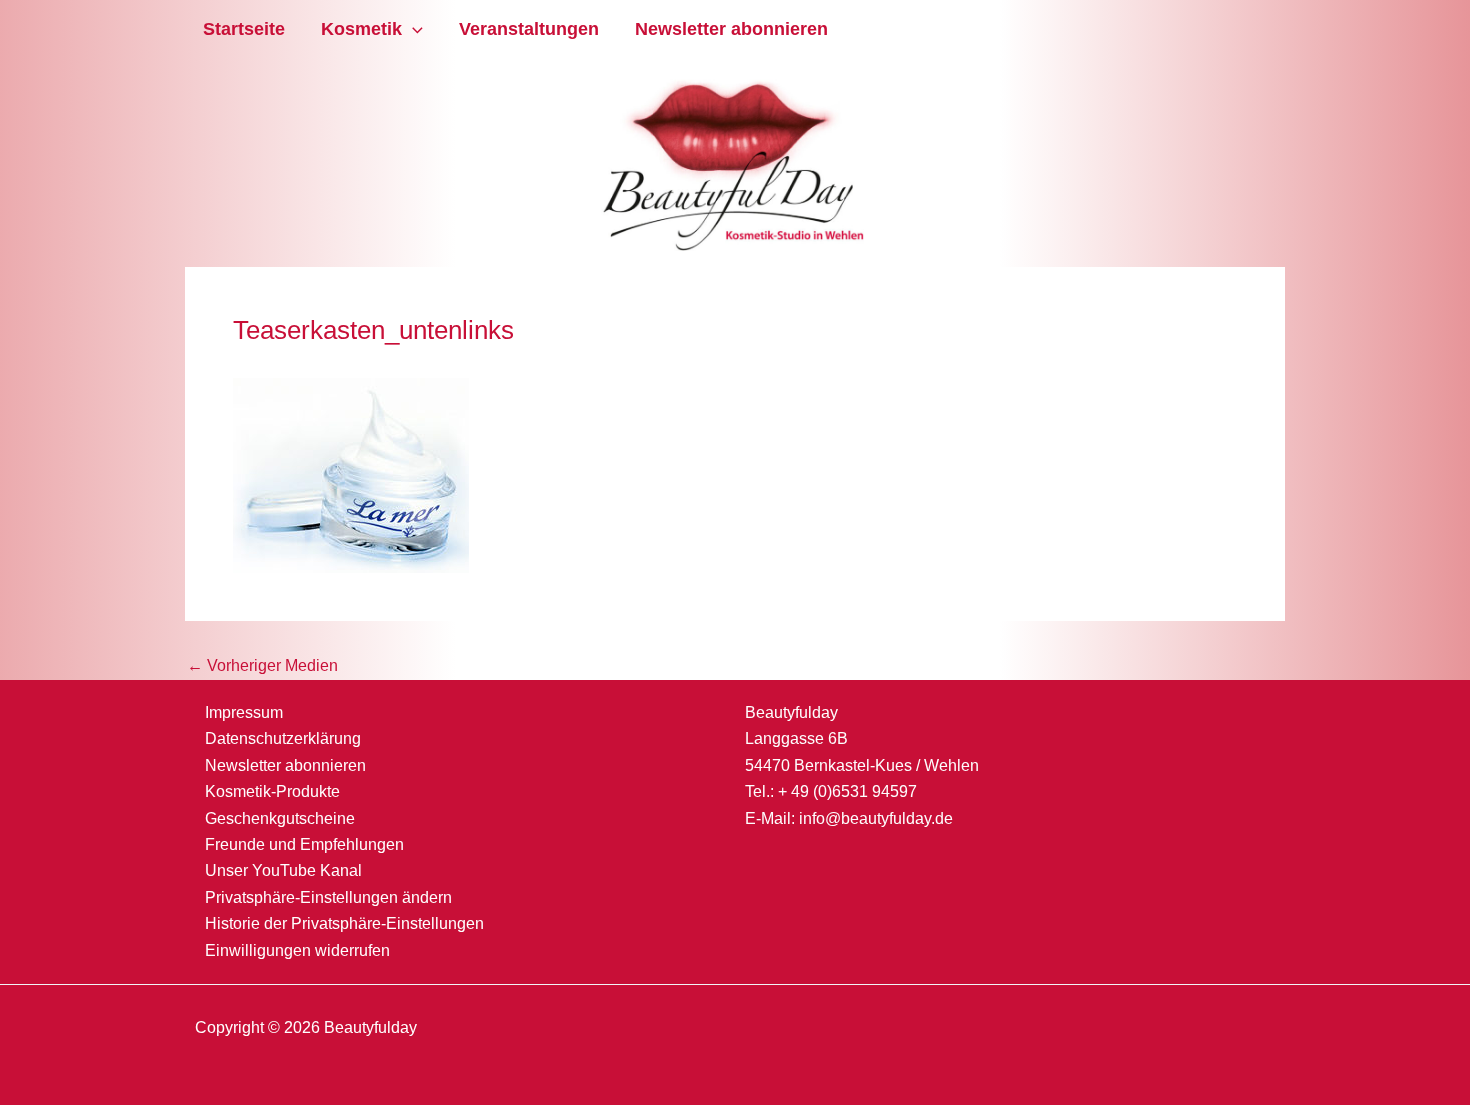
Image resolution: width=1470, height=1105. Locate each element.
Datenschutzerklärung (283, 738)
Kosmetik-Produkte (272, 791)
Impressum (244, 712)
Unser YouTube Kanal (283, 870)
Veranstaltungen (529, 29)
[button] (412, 29)
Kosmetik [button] (361, 29)
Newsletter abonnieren (731, 29)
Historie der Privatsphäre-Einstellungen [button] (344, 923)
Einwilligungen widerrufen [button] (297, 950)
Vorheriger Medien (262, 666)
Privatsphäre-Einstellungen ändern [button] (328, 897)
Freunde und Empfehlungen (304, 844)
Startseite (244, 29)
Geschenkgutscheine (280, 818)
